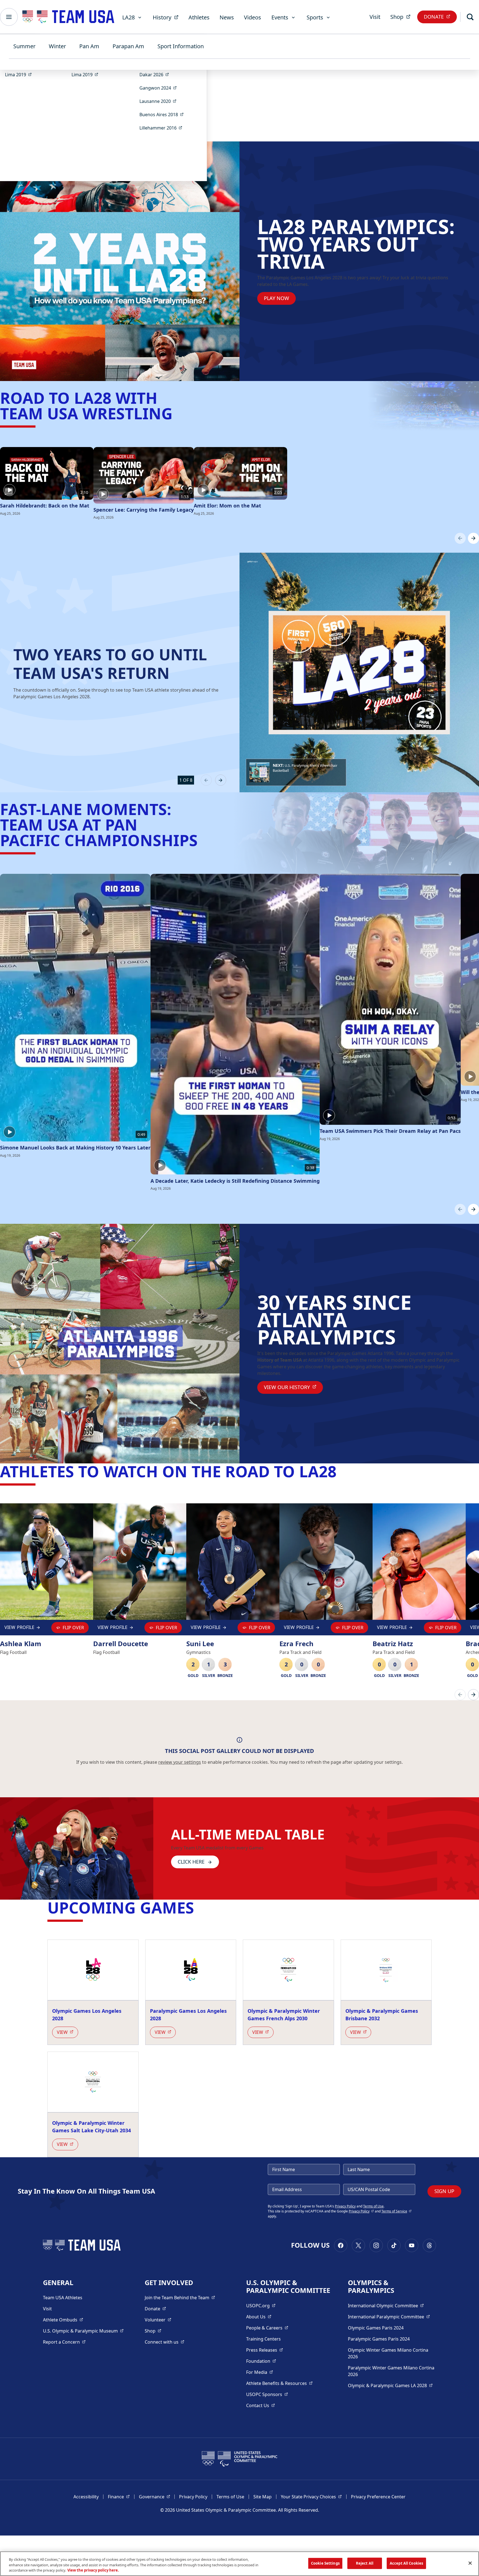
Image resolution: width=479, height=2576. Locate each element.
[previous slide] (206, 780)
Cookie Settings (325, 2563)
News (227, 17)
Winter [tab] (57, 46)
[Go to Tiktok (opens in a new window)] (394, 2245)
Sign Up (444, 2191)
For (260, 2372)
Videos (253, 17)
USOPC (267, 2394)
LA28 (128, 17)
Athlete (63, 2320)
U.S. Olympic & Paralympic (83, 2331)
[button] (296, 772)
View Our (293, 1387)
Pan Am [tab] (89, 46)
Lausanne (160, 101)
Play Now (277, 298)
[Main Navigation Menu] (9, 17)
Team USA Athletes (63, 2298)
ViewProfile (21, 1629)
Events (280, 17)
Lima (20, 74)
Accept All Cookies (406, 2563)
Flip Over (73, 1628)
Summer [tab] (24, 46)
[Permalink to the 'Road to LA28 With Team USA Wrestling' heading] (178, 413)
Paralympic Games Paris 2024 (379, 2339)
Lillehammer (163, 128)
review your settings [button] (180, 1762)
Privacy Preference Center (378, 2497)
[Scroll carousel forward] (473, 538)
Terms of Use (373, 2206)
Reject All (365, 2563)
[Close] (470, 2563)
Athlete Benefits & (279, 2383)
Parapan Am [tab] (128, 46)
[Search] (470, 17)
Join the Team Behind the (180, 2297)
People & (267, 2328)
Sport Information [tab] (181, 46)
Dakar (156, 74)
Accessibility (86, 2497)
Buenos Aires (163, 114)
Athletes (199, 17)
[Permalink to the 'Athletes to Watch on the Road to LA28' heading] (342, 1471)
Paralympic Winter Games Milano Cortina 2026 (391, 2371)
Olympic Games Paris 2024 (376, 2328)
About (259, 2317)
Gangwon (160, 88)
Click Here (191, 1862)
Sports (315, 17)
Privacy (361, 2211)
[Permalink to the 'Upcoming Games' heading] (199, 1907)
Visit (375, 17)
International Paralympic (389, 2317)
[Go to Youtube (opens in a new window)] (412, 2245)
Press (265, 2350)
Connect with (165, 2342)
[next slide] (221, 780)
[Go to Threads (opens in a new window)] (429, 2245)
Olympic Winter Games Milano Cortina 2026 (388, 2353)
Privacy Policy (345, 2206)
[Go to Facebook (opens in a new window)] (341, 2245)
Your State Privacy (311, 2497)
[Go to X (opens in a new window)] (358, 2245)
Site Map (263, 2497)
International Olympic (386, 2305)
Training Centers (263, 2339)
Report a (64, 2342)
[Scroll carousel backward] (460, 538)
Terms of (397, 2211)
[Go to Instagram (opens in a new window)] (376, 2245)
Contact (261, 2405)
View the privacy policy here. (93, 2570)
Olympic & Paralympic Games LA (390, 2385)
